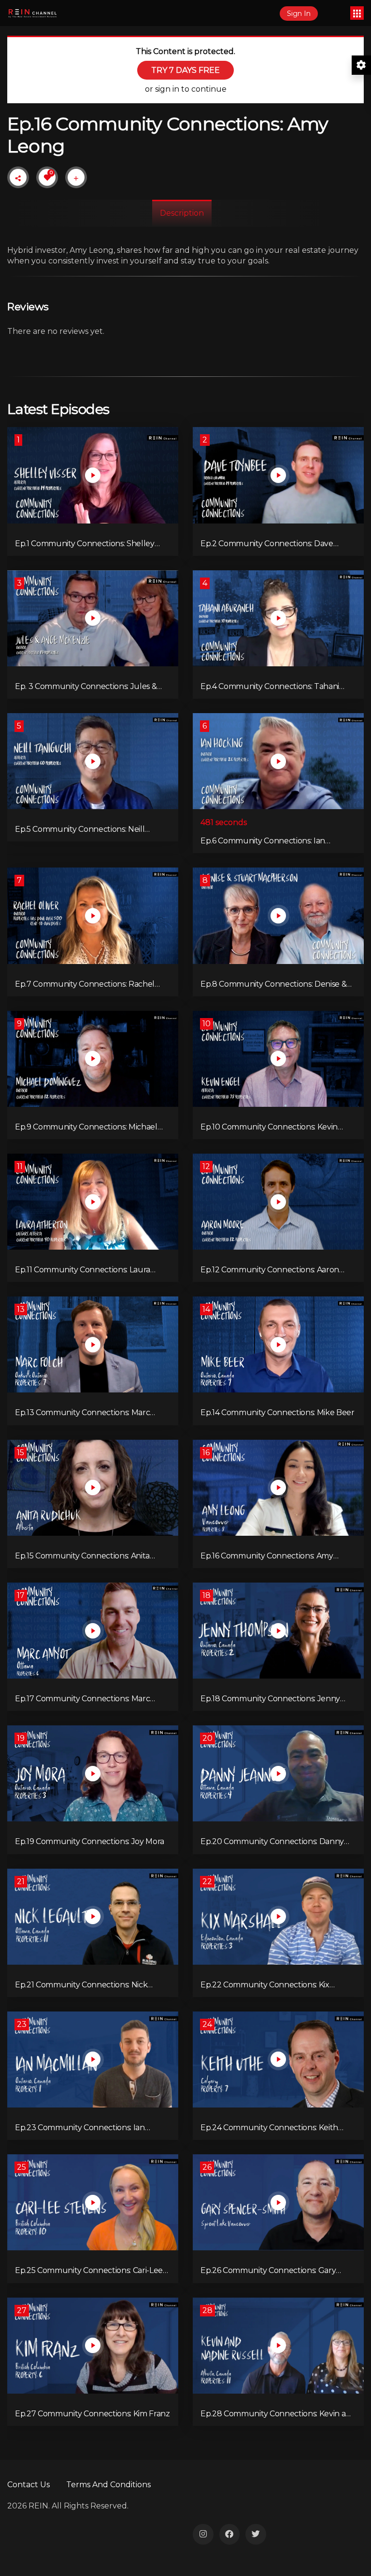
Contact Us (29, 2485)
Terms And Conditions (108, 2485)
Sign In (299, 14)
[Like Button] (47, 178)
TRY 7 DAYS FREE (185, 70)
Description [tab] (182, 213)
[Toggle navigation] (357, 13)
